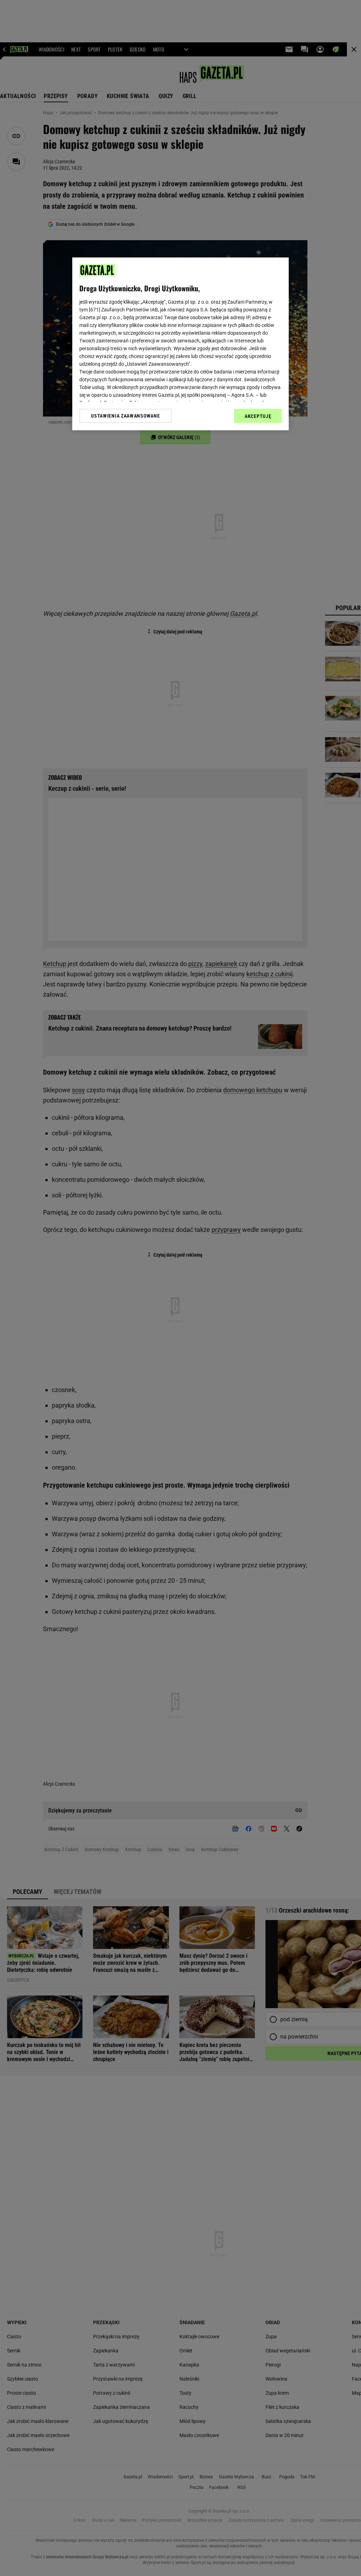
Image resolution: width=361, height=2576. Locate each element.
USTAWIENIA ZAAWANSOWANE (125, 416)
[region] (180, 344)
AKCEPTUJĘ (258, 416)
